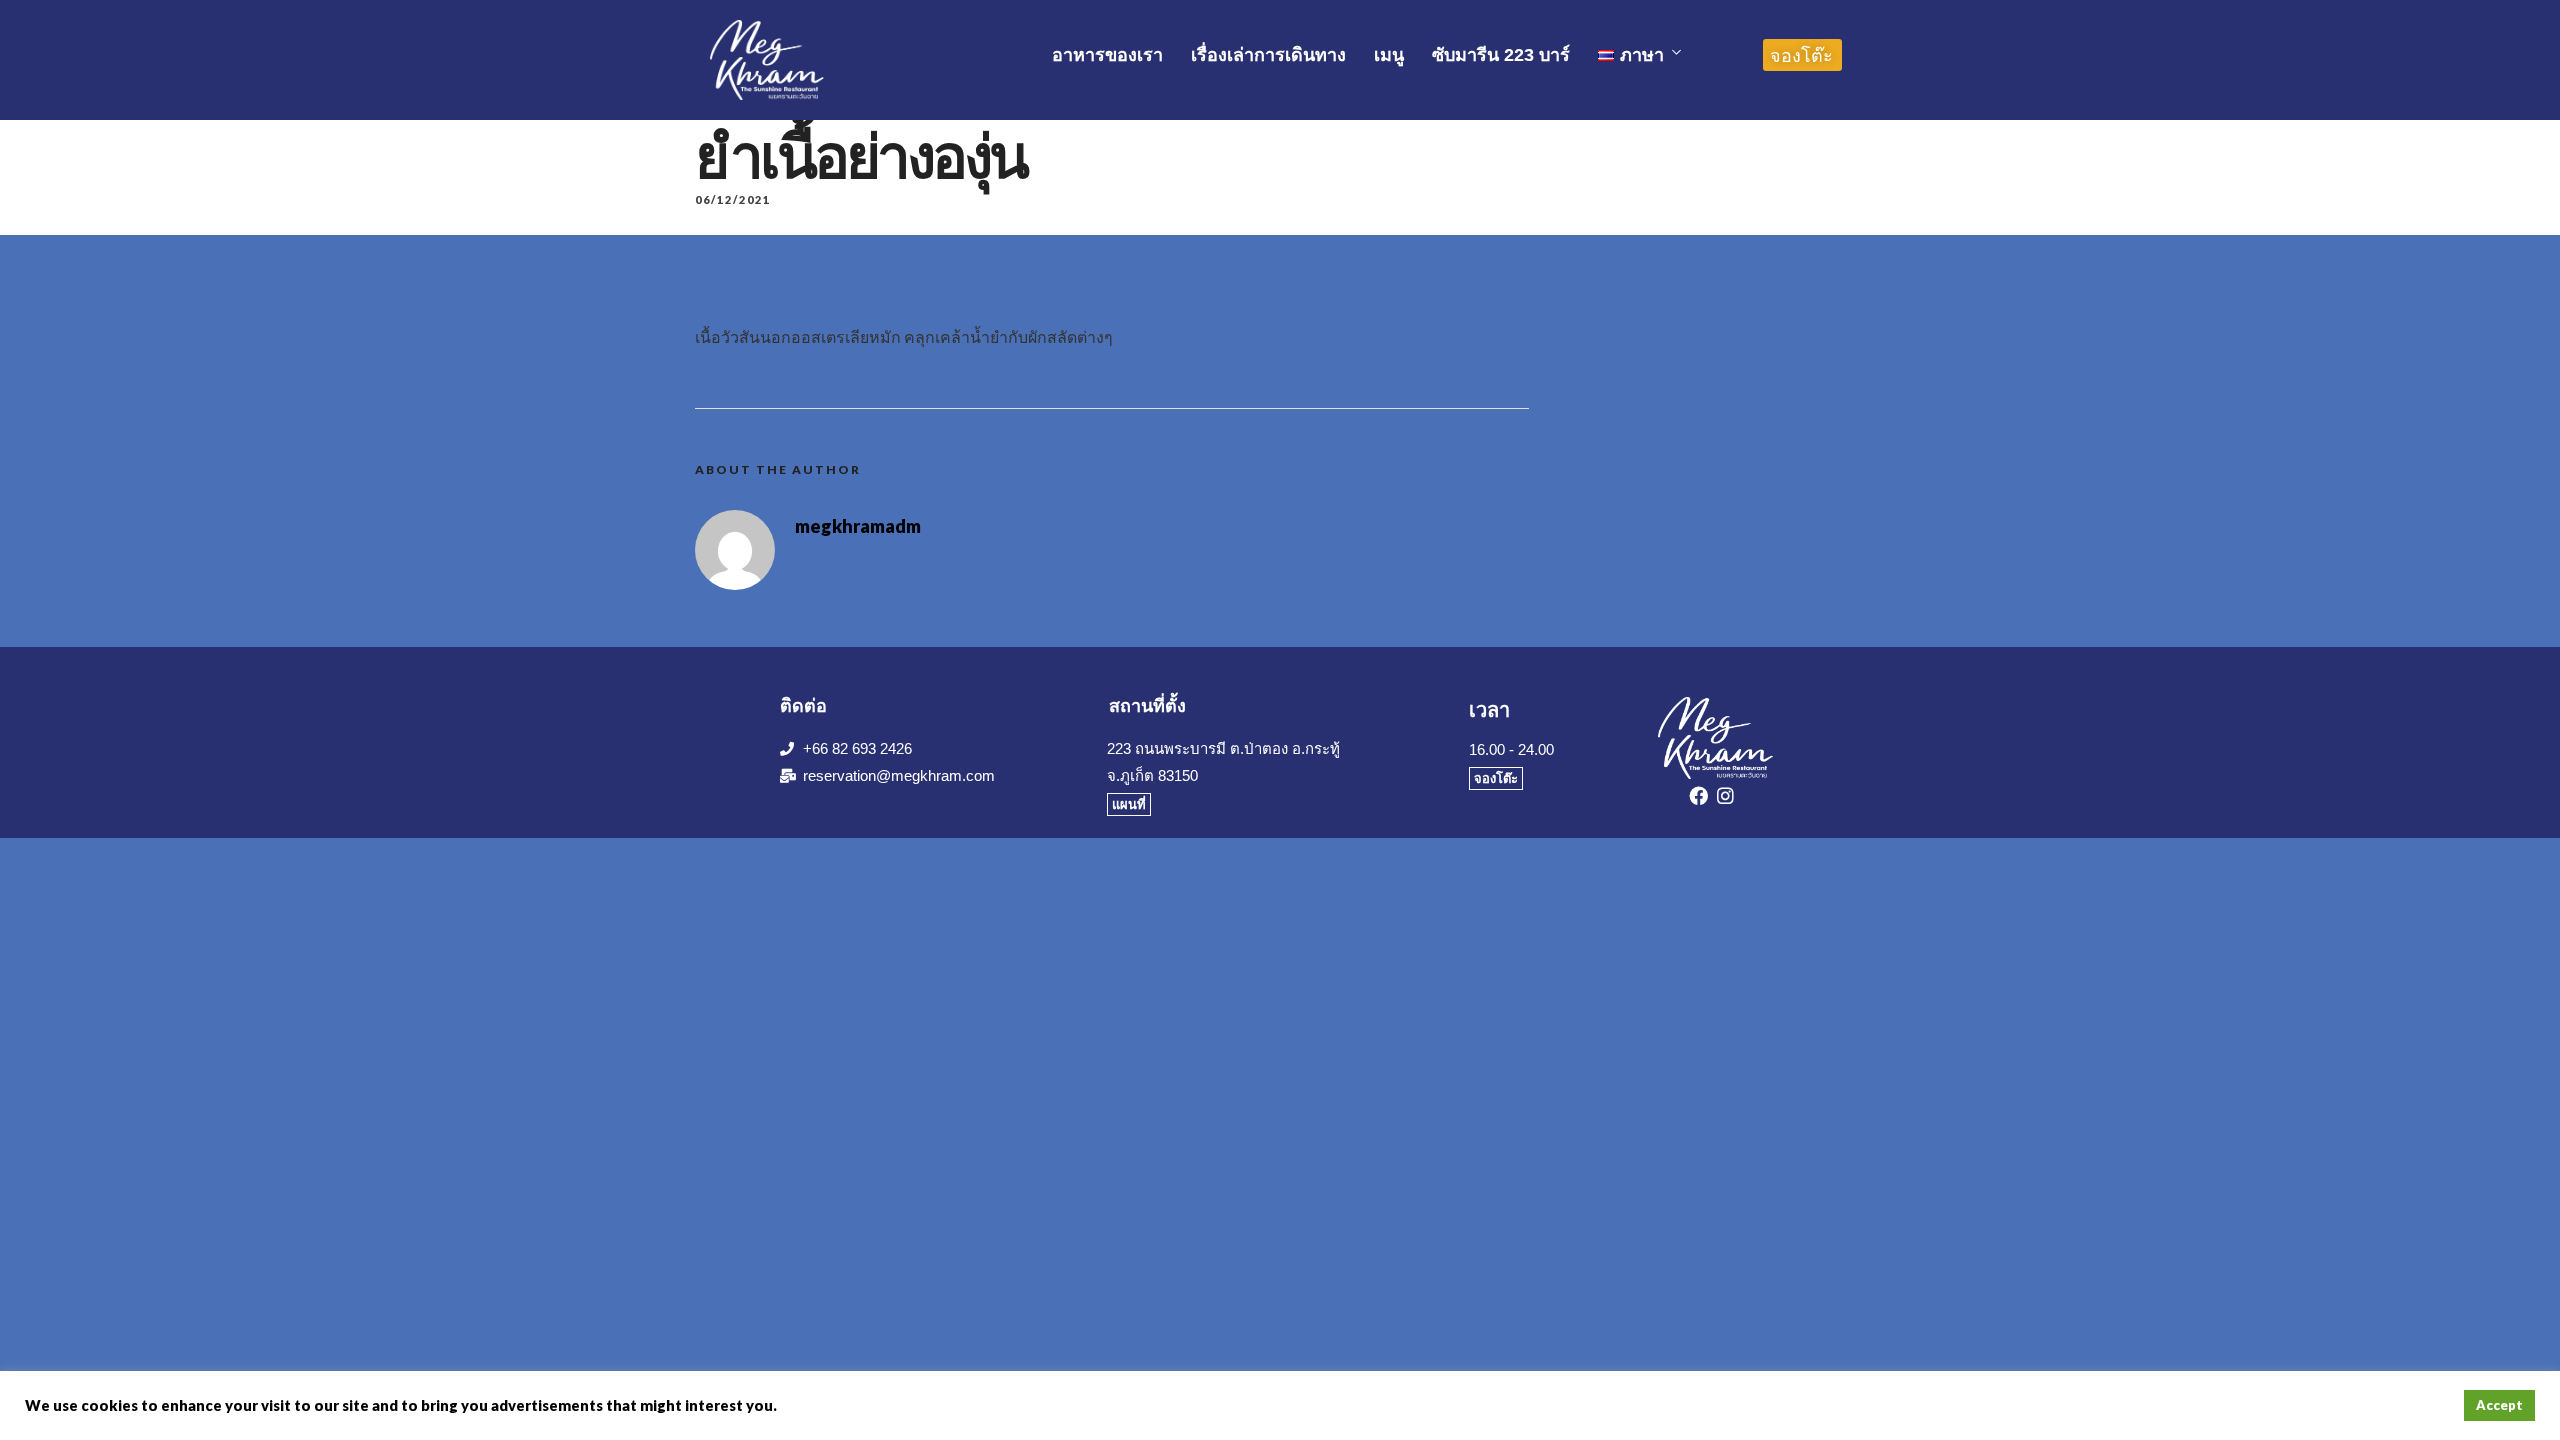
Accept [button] (2499, 1405)
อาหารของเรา (1107, 55)
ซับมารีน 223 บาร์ (1501, 55)
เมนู (1389, 55)
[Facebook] (1702, 799)
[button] (1802, 55)
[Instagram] (1729, 799)
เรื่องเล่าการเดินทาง (1268, 55)
